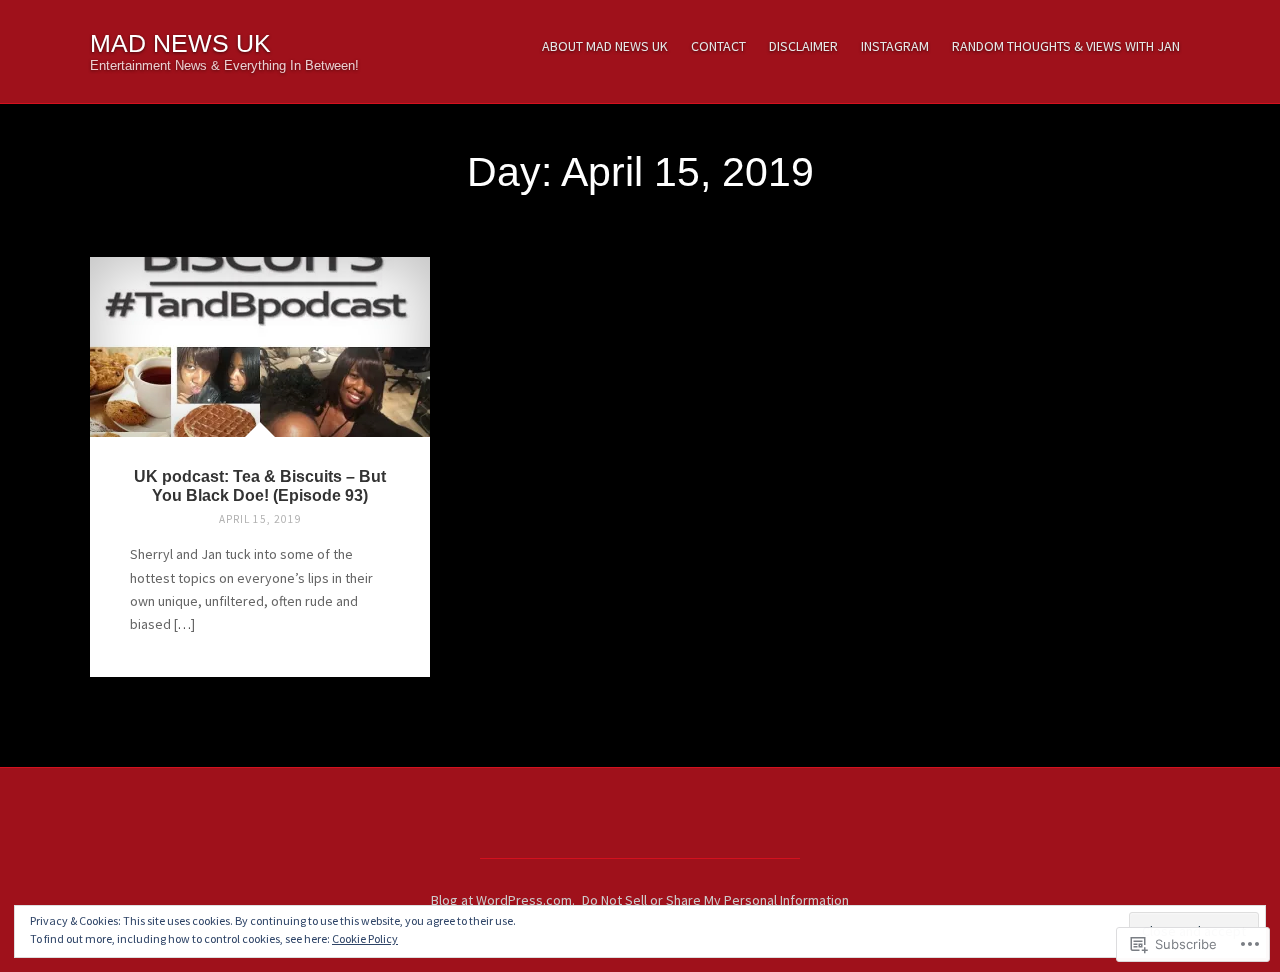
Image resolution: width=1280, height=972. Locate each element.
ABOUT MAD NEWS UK (605, 46)
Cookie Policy (365, 938)
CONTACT (718, 46)
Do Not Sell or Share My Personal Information (715, 900)
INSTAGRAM (895, 46)
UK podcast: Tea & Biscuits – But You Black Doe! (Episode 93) (260, 485)
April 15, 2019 (260, 519)
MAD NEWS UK (180, 43)
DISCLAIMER (803, 46)
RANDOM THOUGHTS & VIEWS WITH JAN (1066, 46)
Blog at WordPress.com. (503, 900)
